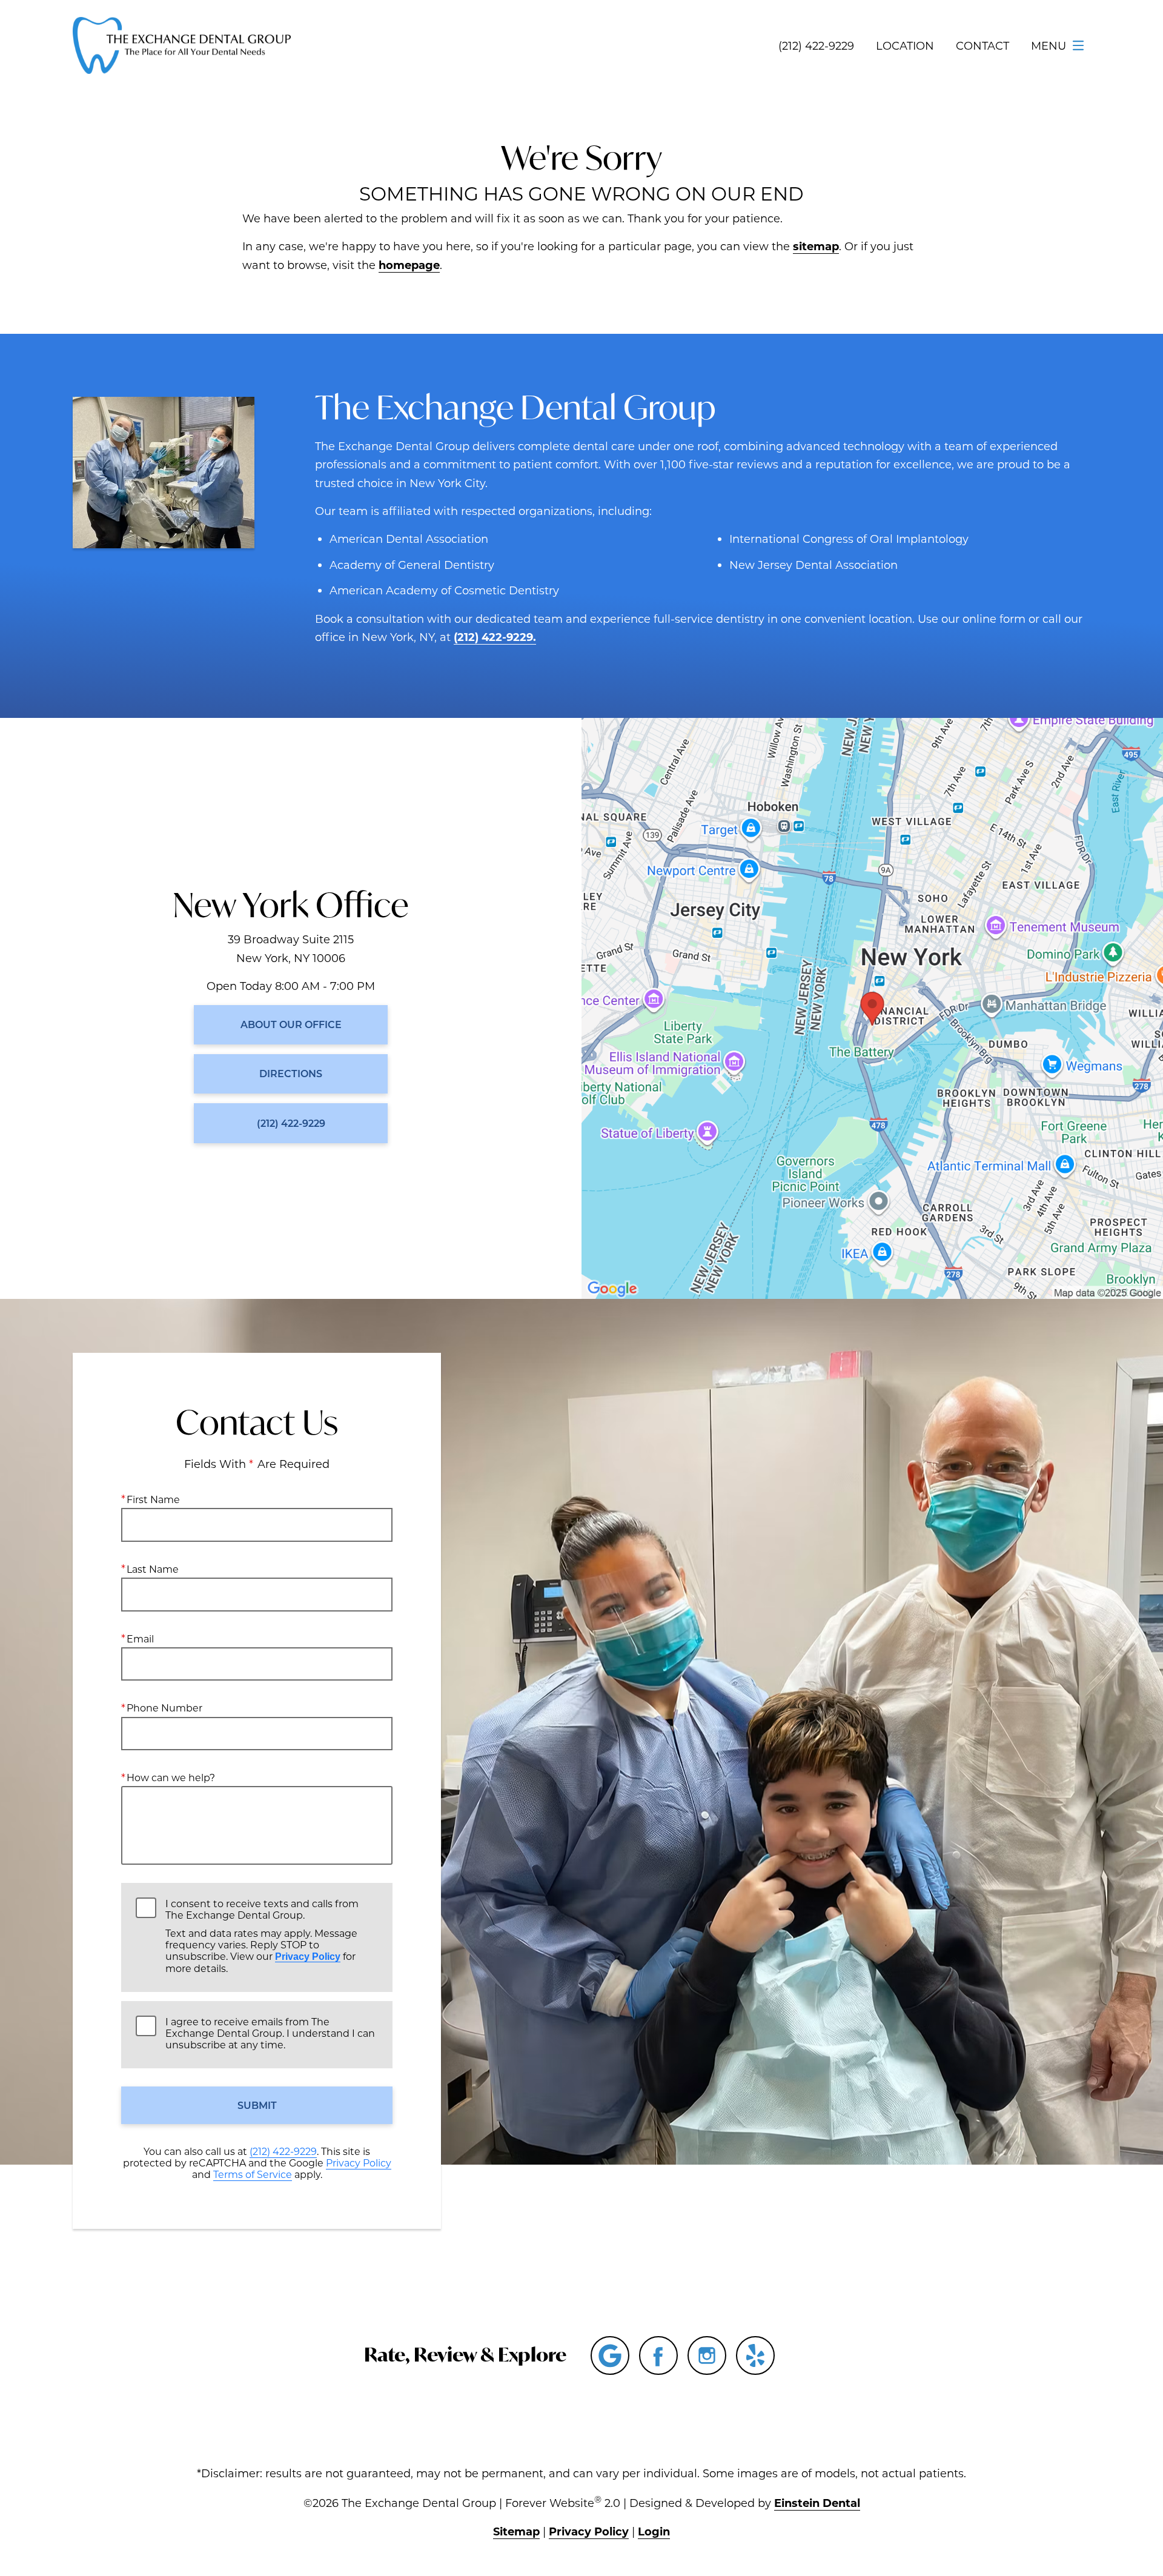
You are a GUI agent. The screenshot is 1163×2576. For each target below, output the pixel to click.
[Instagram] (707, 2355)
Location (905, 45)
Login (654, 2531)
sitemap (816, 246)
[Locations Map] (872, 1007)
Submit (257, 2105)
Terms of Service (253, 2174)
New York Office (291, 905)
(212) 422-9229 (283, 2151)
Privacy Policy (308, 1957)
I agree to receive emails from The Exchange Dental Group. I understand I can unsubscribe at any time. (270, 2033)
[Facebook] (658, 2355)
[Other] (755, 2355)
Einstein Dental (817, 2503)
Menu (1049, 45)
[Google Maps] (610, 2355)
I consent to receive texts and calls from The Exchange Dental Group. (262, 1936)
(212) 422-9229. (495, 637)
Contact (982, 45)
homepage (409, 265)
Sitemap (516, 2531)
